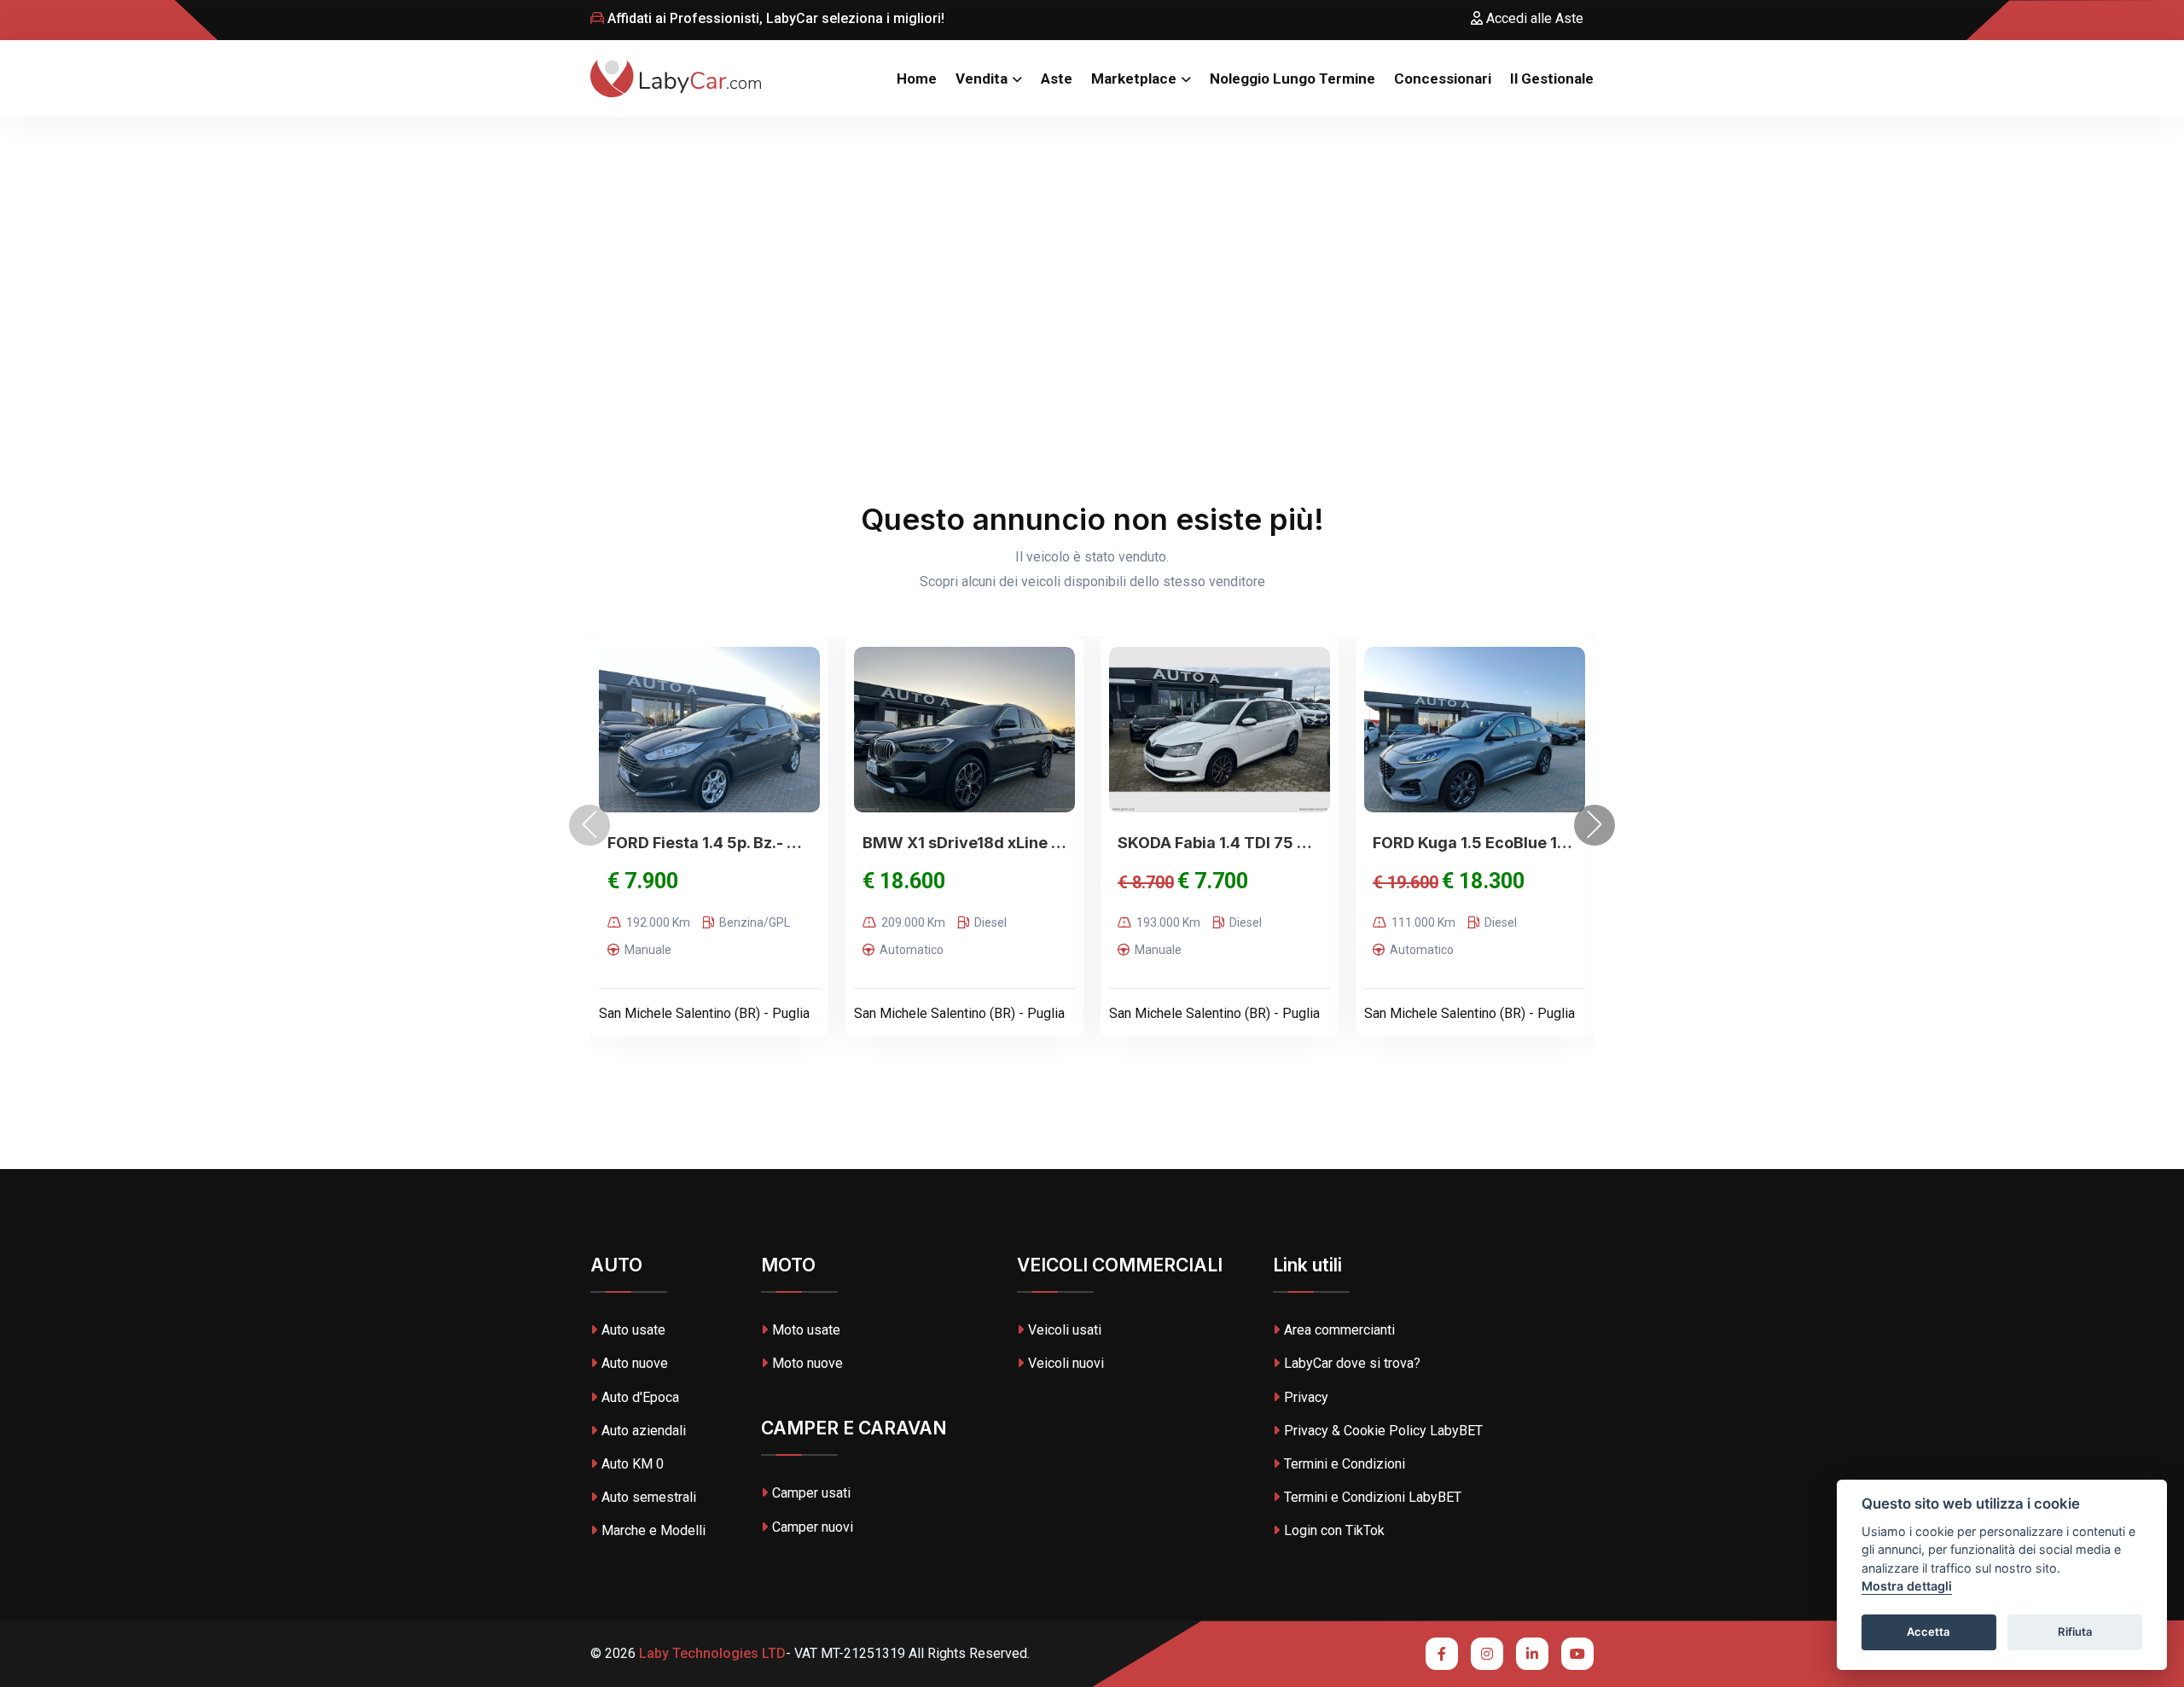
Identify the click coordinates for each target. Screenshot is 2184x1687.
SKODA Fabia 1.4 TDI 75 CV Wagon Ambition (1220, 843)
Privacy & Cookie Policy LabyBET (1383, 1431)
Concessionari (1443, 79)
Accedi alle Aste (1533, 18)
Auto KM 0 (633, 1464)
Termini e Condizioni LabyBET (1373, 1497)
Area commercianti (1339, 1330)
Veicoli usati (1065, 1330)
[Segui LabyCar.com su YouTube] (1577, 1654)
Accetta (1928, 1632)
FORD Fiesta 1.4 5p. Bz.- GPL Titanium (709, 843)
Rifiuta (2075, 1632)
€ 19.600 (1406, 882)
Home (917, 79)
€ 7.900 (643, 881)
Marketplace (1134, 79)
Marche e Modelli (653, 1530)
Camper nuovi (813, 1527)
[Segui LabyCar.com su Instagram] (1487, 1654)
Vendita (982, 79)
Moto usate (806, 1330)
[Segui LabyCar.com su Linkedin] (1532, 1654)
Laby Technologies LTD (711, 1653)
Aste (1057, 79)
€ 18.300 (1483, 881)
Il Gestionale (1552, 79)
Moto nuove (807, 1363)
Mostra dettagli (1907, 1587)
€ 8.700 (1146, 882)
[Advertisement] (1092, 245)
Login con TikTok (1334, 1530)
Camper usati (811, 1493)
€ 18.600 (904, 881)
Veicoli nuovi (1066, 1363)
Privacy (1306, 1397)
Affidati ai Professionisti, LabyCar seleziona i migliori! (774, 18)
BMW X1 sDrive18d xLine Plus (964, 843)
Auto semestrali (649, 1497)
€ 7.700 (1213, 881)
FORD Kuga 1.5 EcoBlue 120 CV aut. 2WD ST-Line (1475, 843)
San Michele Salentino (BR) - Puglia (704, 1013)
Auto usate (633, 1330)
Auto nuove (635, 1363)
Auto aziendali (644, 1431)
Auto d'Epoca (640, 1397)
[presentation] (590, 825)
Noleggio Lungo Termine (1292, 79)
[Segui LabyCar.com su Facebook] (1442, 1654)
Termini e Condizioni (1345, 1464)
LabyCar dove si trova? (1352, 1363)
